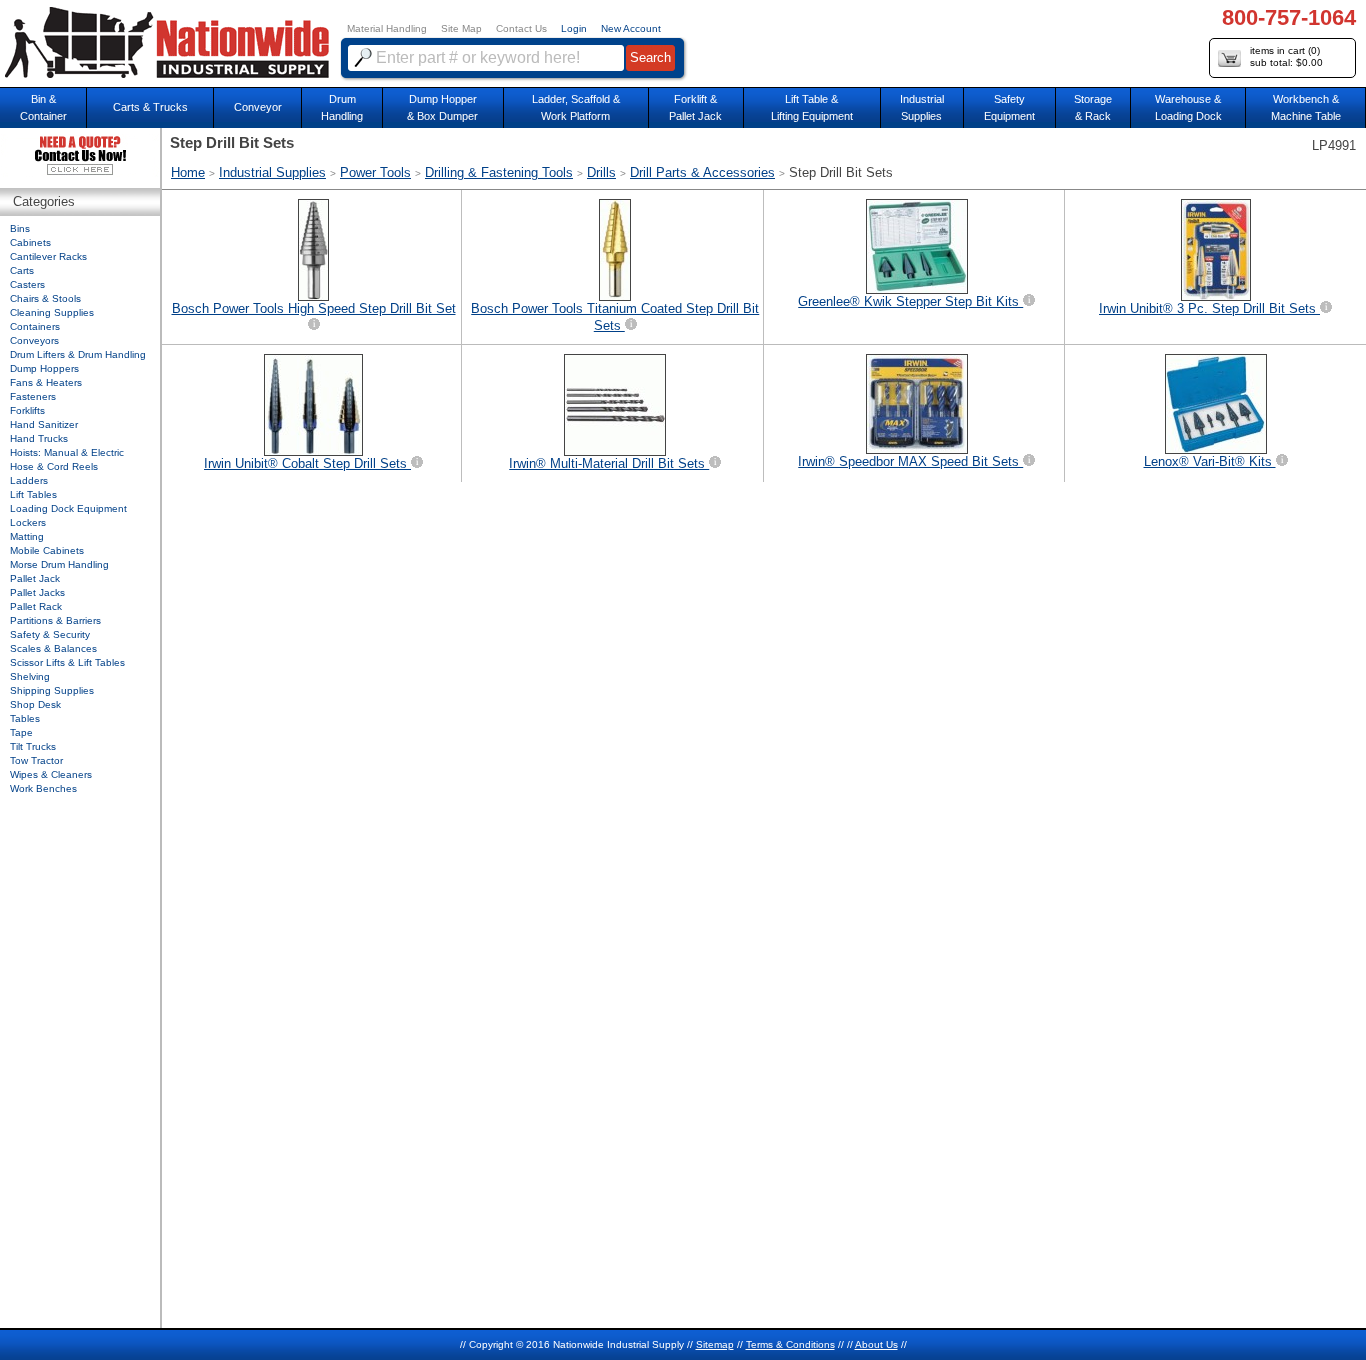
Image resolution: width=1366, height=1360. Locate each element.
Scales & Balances (53, 648)
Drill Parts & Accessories (702, 172)
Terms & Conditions (790, 1344)
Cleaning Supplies (52, 312)
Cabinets (30, 242)
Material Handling (387, 28)
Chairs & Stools (45, 298)
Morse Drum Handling (59, 564)
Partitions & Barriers (55, 620)
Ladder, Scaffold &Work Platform (576, 107)
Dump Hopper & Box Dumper (442, 107)
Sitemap (715, 1344)
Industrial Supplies (272, 172)
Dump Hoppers (44, 368)
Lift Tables (33, 494)
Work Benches (43, 788)
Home (188, 172)
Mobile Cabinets (47, 550)
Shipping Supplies (52, 690)
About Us (876, 1344)
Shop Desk (35, 704)
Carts (22, 270)
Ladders (29, 480)
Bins (20, 228)
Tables (25, 718)
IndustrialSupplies (922, 107)
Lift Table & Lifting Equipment (812, 107)
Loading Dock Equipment (68, 508)
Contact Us (521, 28)
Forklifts (27, 410)
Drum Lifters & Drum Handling (78, 354)
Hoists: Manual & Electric (67, 452)
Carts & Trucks (150, 107)
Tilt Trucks (33, 746)
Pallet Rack (36, 606)
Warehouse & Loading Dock (1188, 107)
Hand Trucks (39, 438)
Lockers (28, 522)
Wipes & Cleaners (51, 774)
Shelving (30, 676)
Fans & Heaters (46, 382)
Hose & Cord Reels (54, 466)
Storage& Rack (1093, 107)
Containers (35, 326)
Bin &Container (43, 107)
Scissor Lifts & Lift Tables (67, 662)
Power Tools (375, 172)
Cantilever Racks (48, 256)
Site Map (461, 28)
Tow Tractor (36, 760)
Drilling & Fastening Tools (499, 172)
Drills (601, 172)
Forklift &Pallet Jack (695, 107)
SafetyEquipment (1009, 107)
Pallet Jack (35, 578)
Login (574, 28)
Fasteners (33, 396)
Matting (27, 536)
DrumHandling (342, 107)
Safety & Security (50, 634)
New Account (631, 28)
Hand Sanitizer (44, 424)
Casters (27, 284)
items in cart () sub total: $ (1286, 56)
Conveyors (34, 340)
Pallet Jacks (37, 592)
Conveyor (258, 107)
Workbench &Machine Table (1306, 107)
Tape (21, 732)
